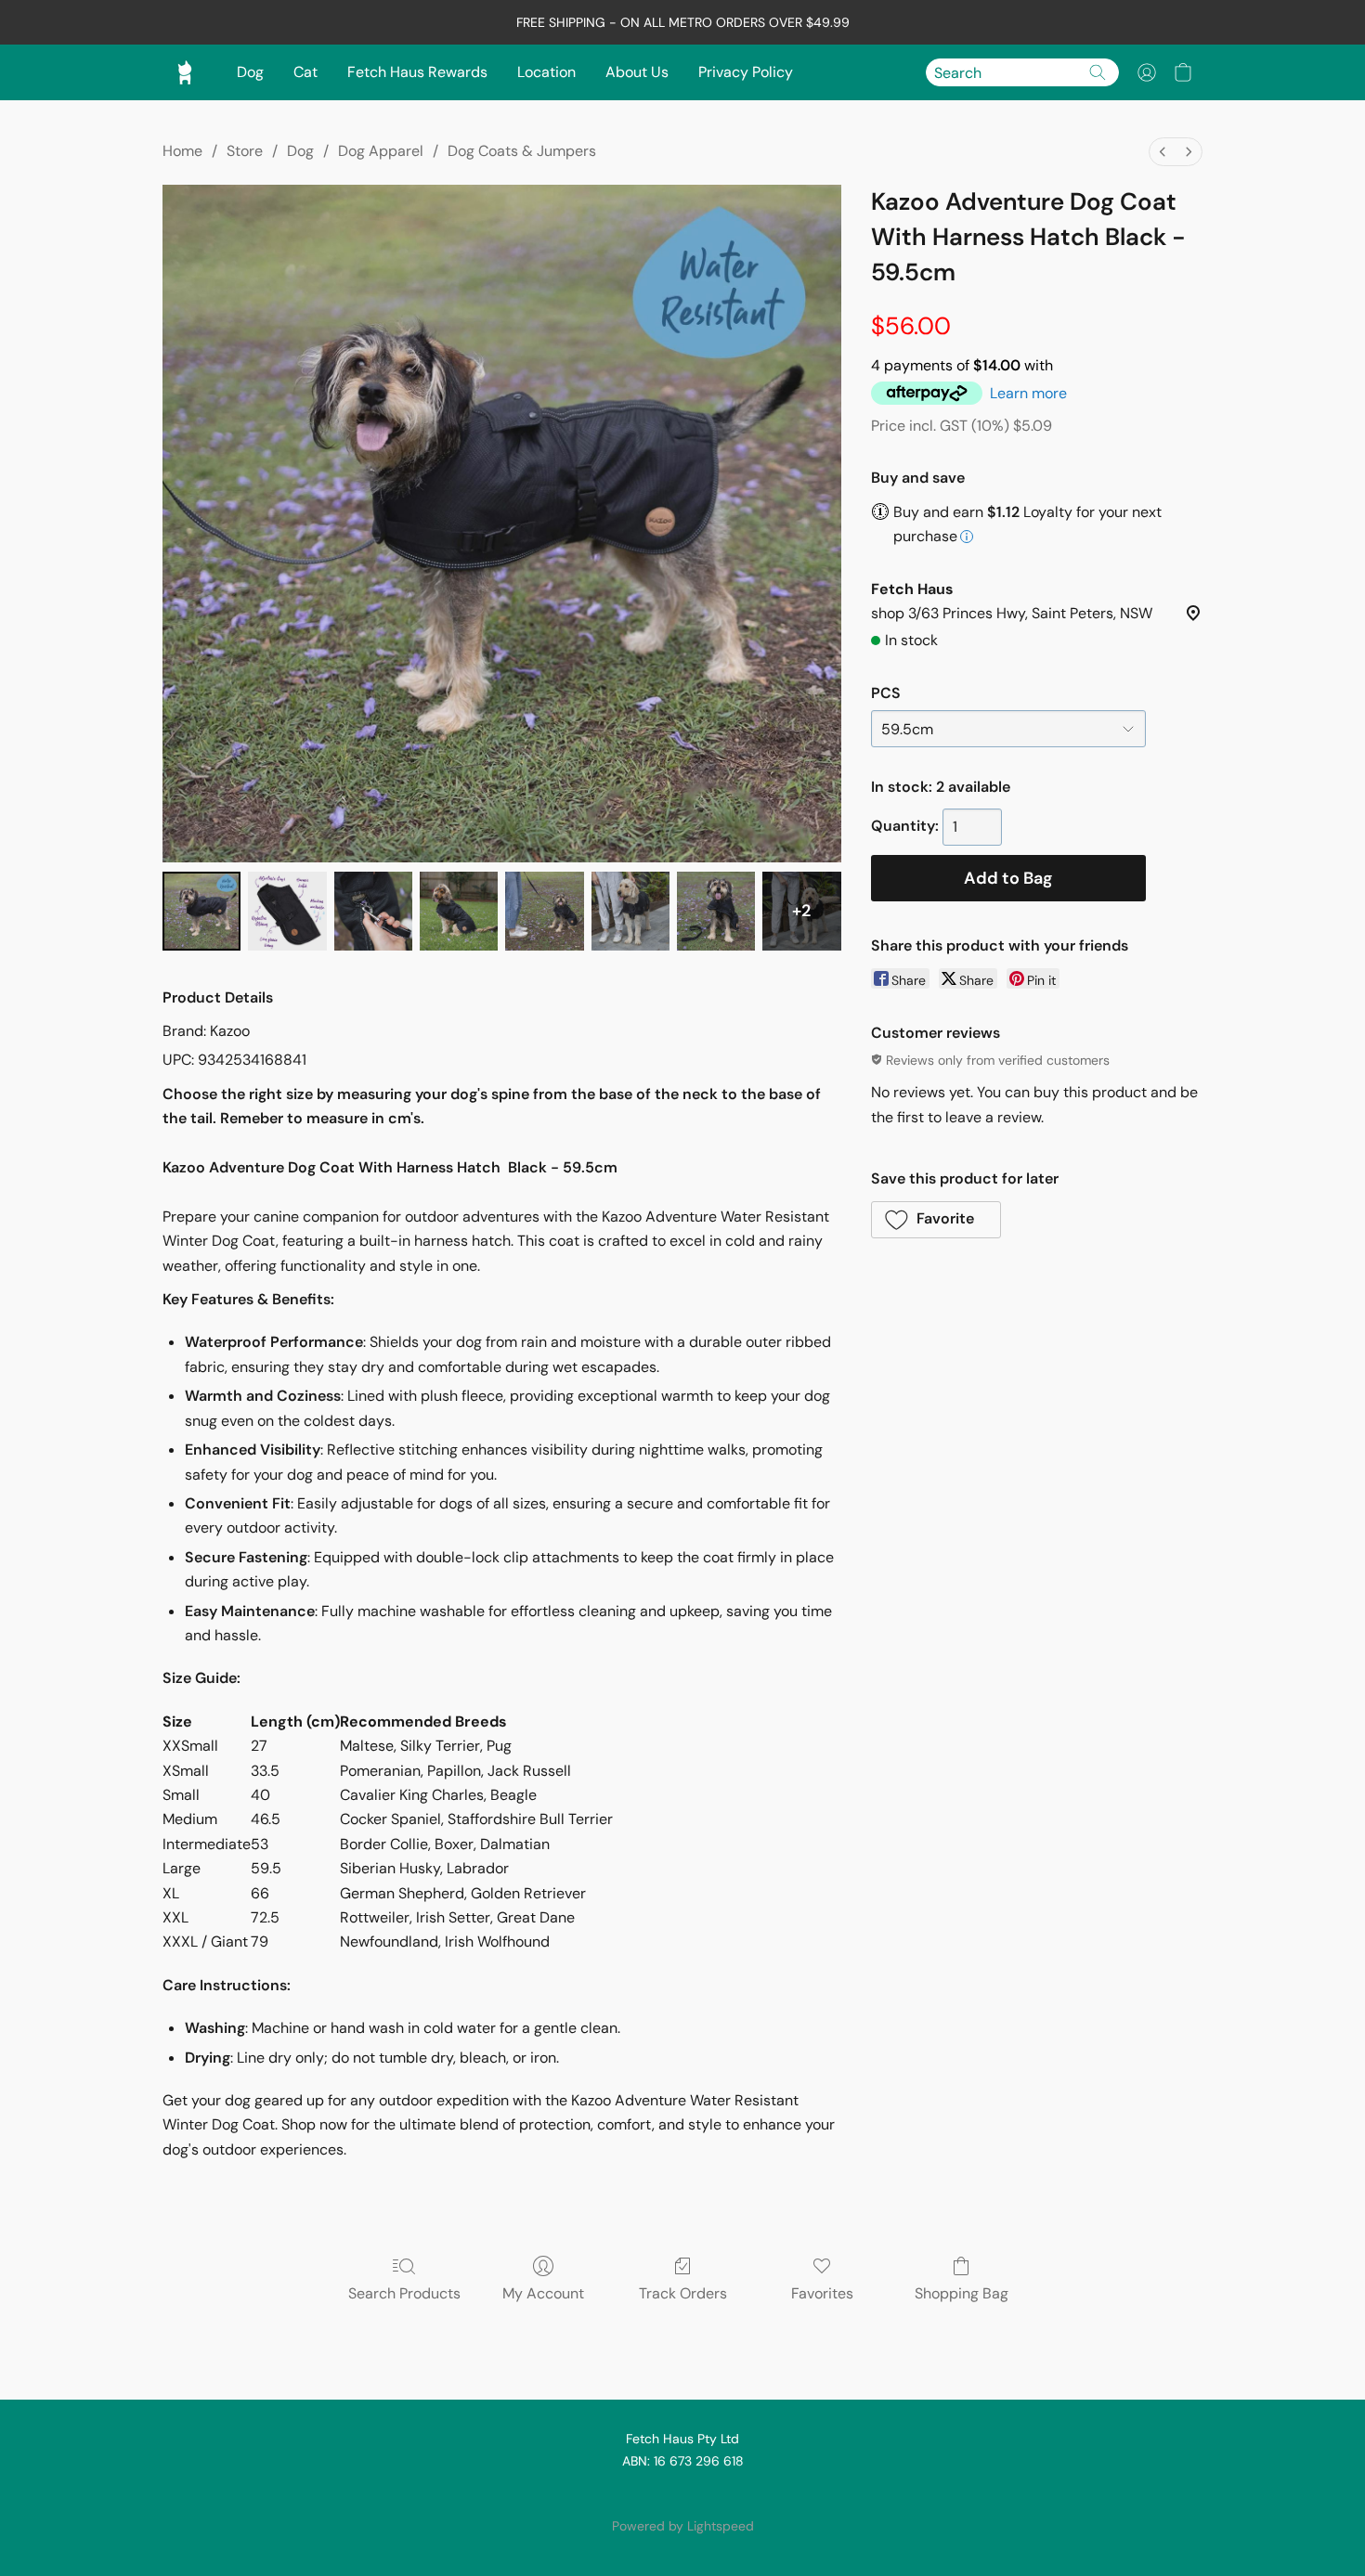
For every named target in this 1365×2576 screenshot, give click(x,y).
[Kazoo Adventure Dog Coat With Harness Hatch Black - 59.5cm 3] (459, 911)
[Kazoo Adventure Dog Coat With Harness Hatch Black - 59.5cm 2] (373, 911)
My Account (543, 2293)
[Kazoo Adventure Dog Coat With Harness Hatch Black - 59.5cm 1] (287, 911)
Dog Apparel (381, 151)
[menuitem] (1163, 152)
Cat (305, 72)
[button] (1147, 72)
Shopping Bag (962, 2293)
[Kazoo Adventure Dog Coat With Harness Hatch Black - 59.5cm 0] (201, 911)
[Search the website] (1098, 72)
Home (182, 151)
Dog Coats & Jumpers (522, 151)
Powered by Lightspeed (683, 2526)
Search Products (404, 2293)
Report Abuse (682, 2494)
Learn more (1028, 393)
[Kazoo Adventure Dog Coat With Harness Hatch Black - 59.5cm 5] (630, 911)
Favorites (822, 2293)
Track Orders (683, 2293)
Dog (250, 72)
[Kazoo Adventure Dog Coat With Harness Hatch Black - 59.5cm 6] (716, 911)
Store (245, 151)
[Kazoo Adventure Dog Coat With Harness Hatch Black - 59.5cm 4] (544, 911)
